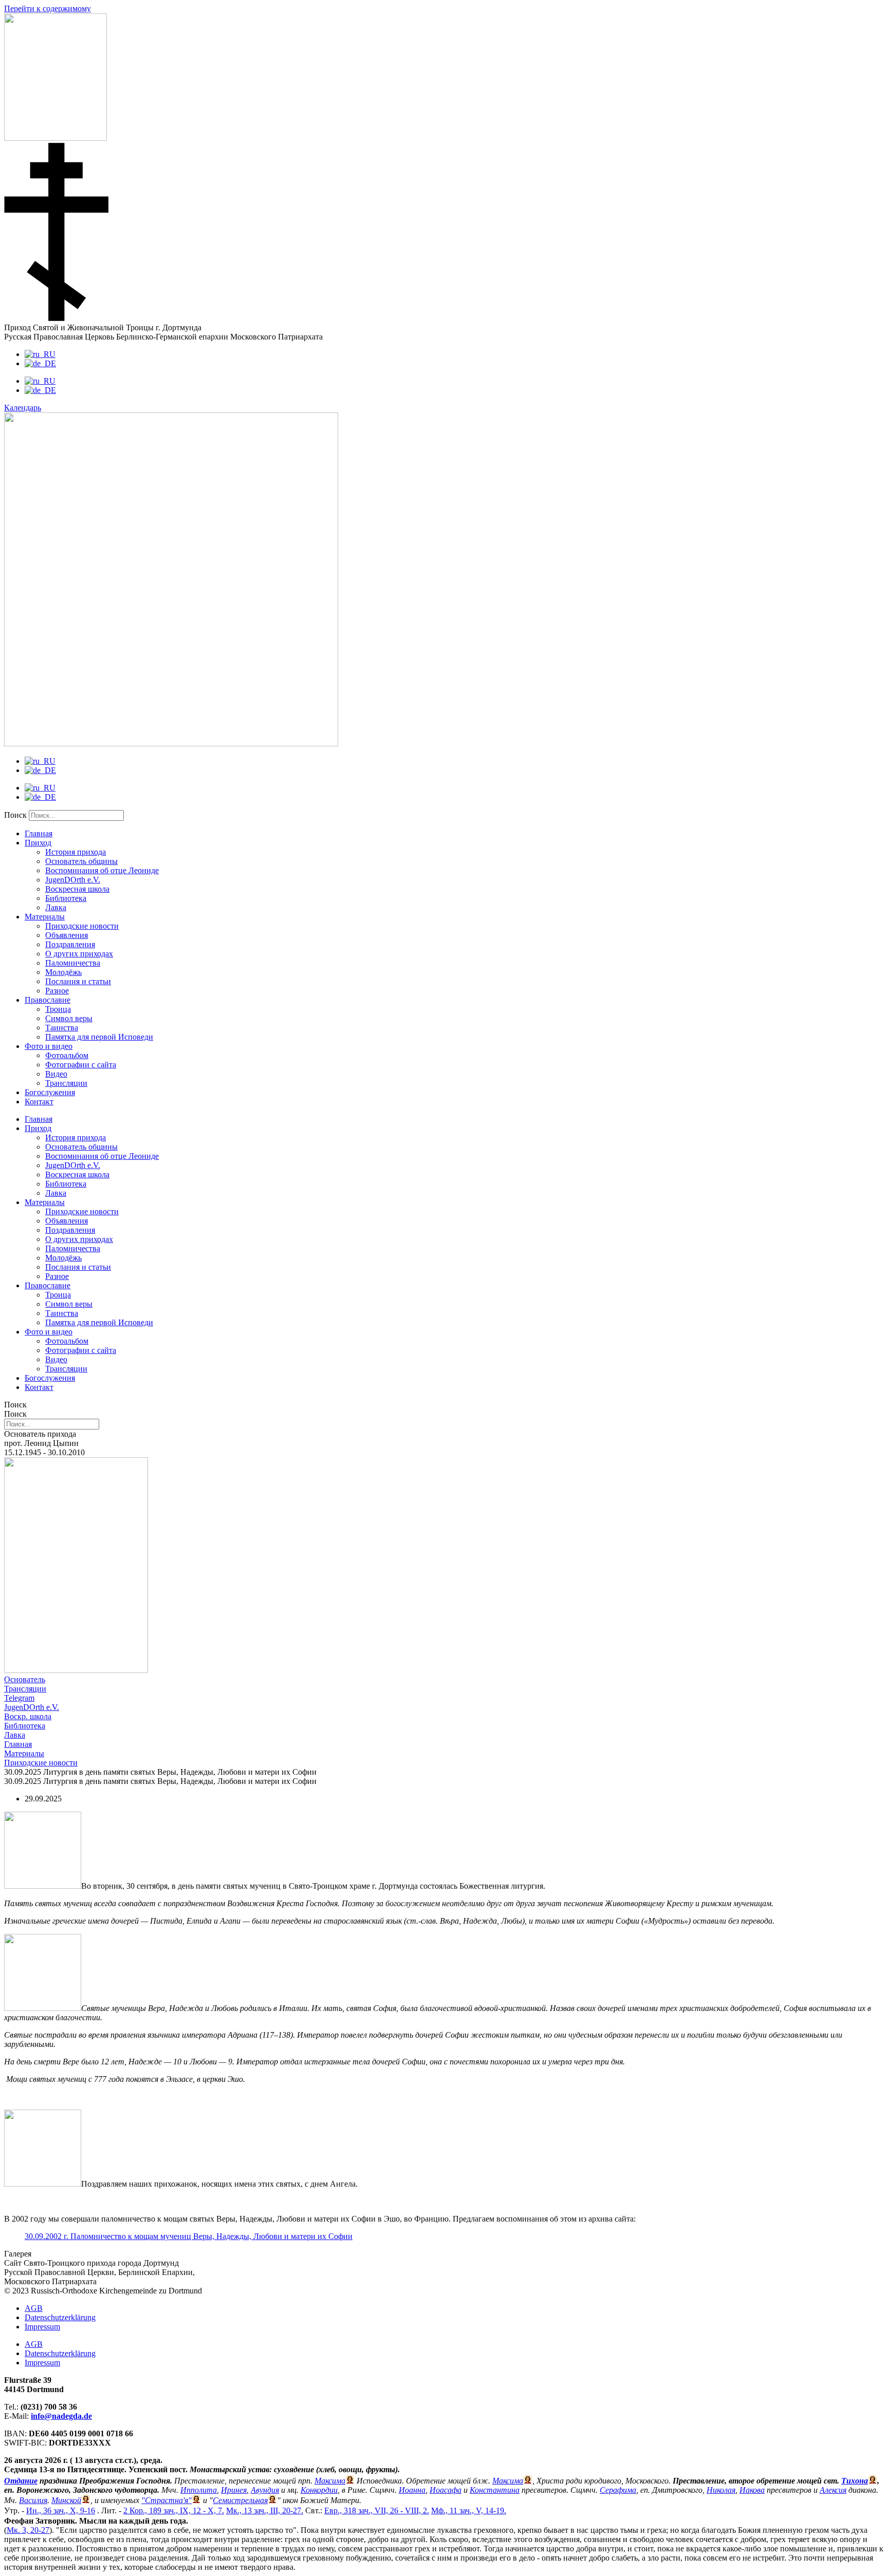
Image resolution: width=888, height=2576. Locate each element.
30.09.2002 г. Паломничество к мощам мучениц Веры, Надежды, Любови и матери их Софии (189, 2236)
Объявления (67, 935)
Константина (495, 2490)
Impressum (42, 2327)
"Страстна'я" (166, 2500)
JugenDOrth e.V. (73, 880)
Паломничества (73, 963)
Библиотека (66, 898)
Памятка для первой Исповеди (99, 1037)
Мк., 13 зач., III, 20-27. (265, 2511)
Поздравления (70, 944)
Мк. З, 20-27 (28, 2530)
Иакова (752, 2490)
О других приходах (79, 954)
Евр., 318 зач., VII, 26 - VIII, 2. (377, 2511)
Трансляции (66, 1083)
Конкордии (319, 2490)
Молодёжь (63, 972)
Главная (39, 833)
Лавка (56, 907)
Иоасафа (446, 2490)
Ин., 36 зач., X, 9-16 (61, 2511)
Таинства (62, 1028)
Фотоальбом (67, 1055)
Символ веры (69, 1018)
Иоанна (412, 2490)
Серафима (618, 2490)
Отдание (21, 2481)
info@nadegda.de (61, 2416)
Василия (33, 2500)
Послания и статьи (78, 981)
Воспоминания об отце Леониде (102, 870)
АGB (34, 2308)
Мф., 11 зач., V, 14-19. (469, 2511)
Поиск (15, 815)
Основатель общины (81, 861)
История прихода (76, 852)
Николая (721, 2490)
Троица (58, 1009)
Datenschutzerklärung (60, 2317)
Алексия (833, 2490)
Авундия (265, 2490)
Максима (330, 2481)
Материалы (45, 917)
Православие (48, 1000)
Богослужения (50, 1092)
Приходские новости (82, 926)
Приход (38, 843)
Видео (56, 1074)
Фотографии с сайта (81, 1065)
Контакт (39, 1102)
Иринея (234, 2490)
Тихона (855, 2481)
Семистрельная (240, 2500)
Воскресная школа (77, 889)
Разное (57, 991)
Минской (66, 2500)
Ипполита (199, 2490)
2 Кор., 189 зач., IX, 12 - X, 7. (174, 2511)
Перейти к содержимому (48, 8)
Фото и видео (49, 1046)
